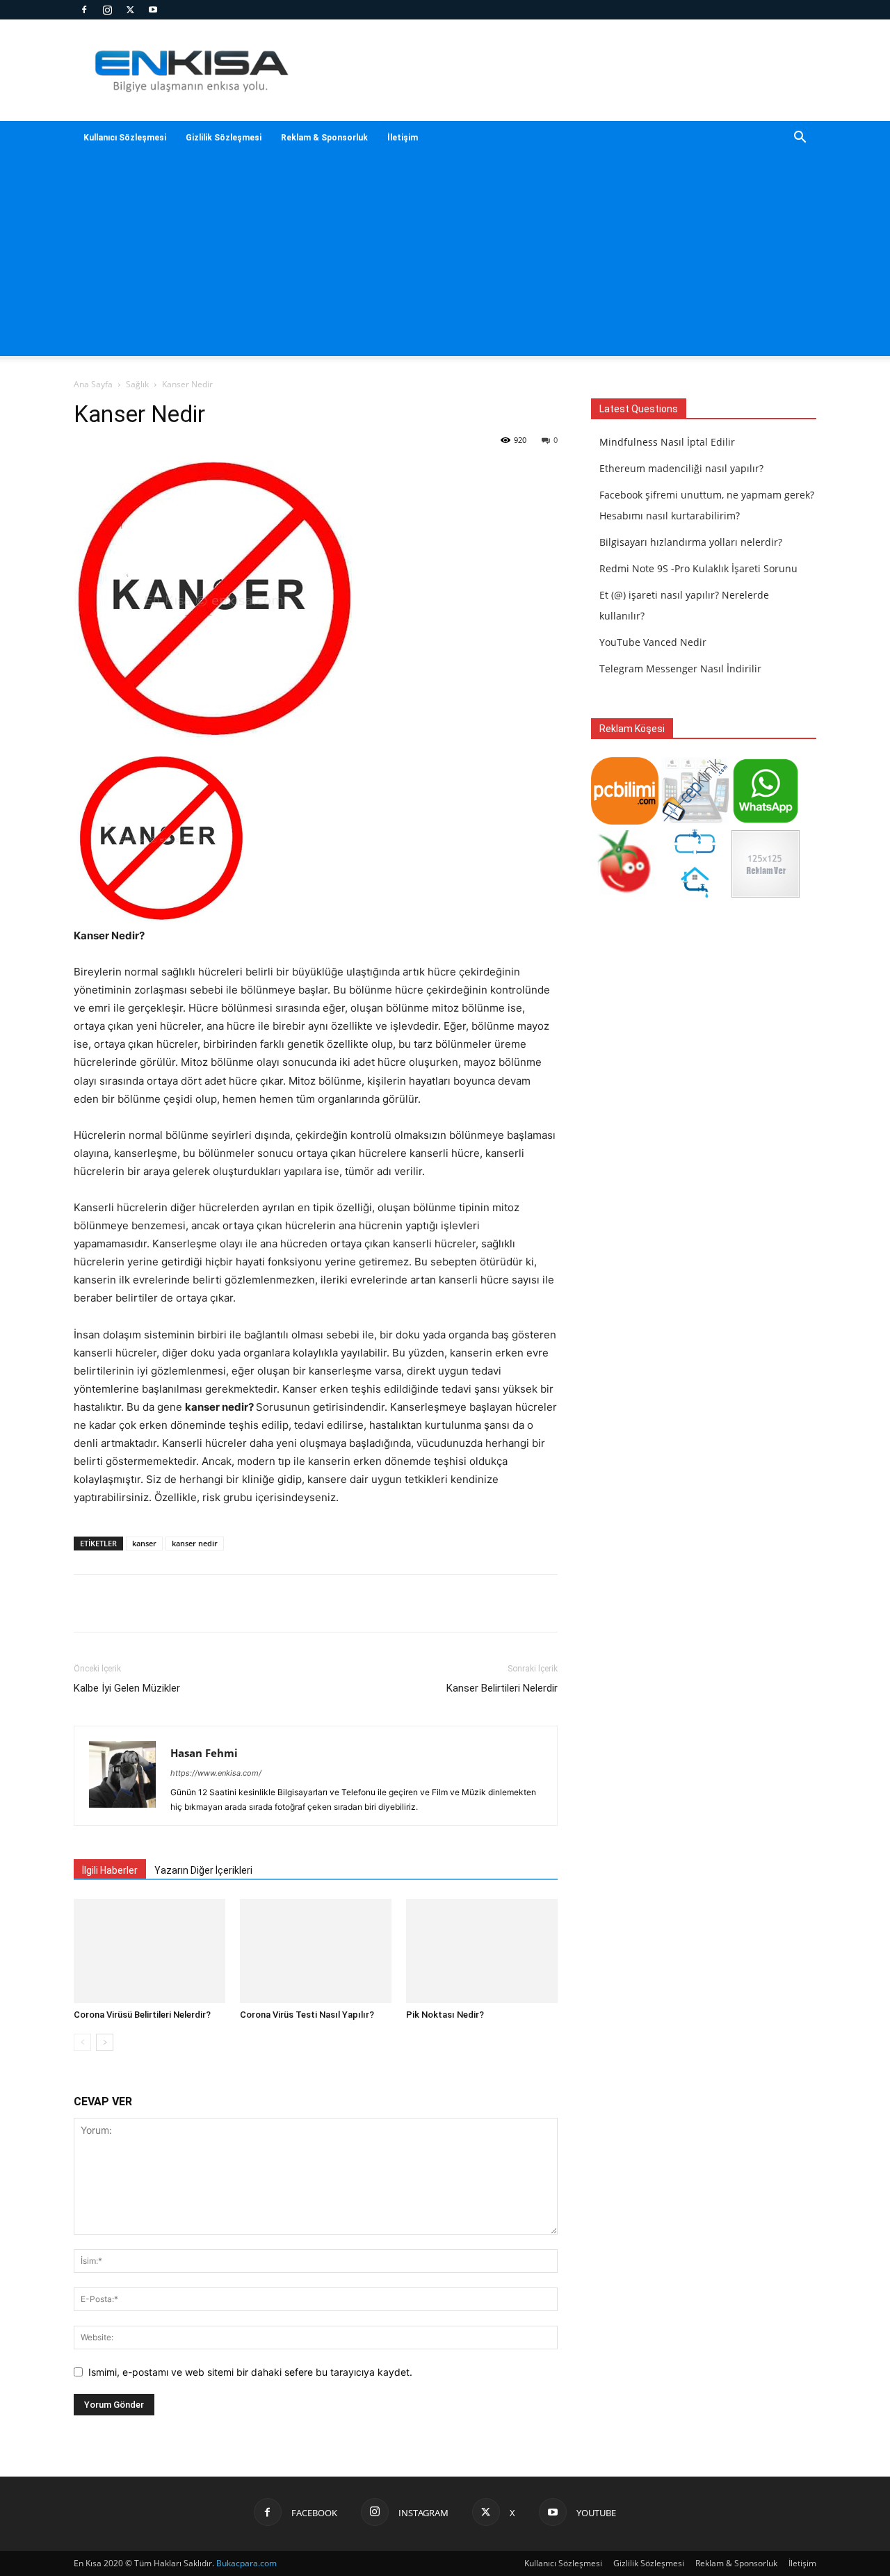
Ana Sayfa (93, 384)
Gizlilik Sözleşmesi (224, 138)
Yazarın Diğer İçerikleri (203, 1870)
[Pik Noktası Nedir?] (482, 1951)
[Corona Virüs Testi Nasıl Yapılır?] (316, 1951)
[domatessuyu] (625, 894)
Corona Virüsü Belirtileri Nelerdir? (142, 2015)
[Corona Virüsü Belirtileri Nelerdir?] (149, 1951)
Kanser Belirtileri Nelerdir (502, 1688)
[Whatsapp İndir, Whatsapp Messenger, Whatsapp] (765, 821)
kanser (144, 1543)
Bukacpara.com (246, 2563)
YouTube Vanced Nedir (653, 642)
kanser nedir (195, 1543)
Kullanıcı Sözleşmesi (125, 138)
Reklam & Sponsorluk (324, 138)
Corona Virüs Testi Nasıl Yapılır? (307, 2015)
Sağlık (137, 384)
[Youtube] (153, 10)
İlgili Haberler (110, 1870)
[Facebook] (84, 10)
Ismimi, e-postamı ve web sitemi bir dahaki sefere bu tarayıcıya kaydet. (250, 2372)
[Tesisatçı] (695, 894)
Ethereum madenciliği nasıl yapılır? (681, 468)
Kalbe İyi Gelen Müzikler (127, 1688)
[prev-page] (82, 2042)
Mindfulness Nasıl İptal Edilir (667, 442)
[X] (130, 10)
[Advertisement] (445, 259)
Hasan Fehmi (204, 1753)
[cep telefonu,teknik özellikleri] (695, 821)
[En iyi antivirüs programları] (625, 821)
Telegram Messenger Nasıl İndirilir (680, 669)
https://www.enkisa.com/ (216, 1773)
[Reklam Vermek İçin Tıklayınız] (765, 894)
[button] (800, 139)
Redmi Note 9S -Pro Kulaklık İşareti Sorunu (698, 568)
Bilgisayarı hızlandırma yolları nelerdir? (691, 542)
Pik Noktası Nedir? (445, 2015)
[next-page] (105, 2042)
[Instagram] (107, 10)
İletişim (403, 138)
